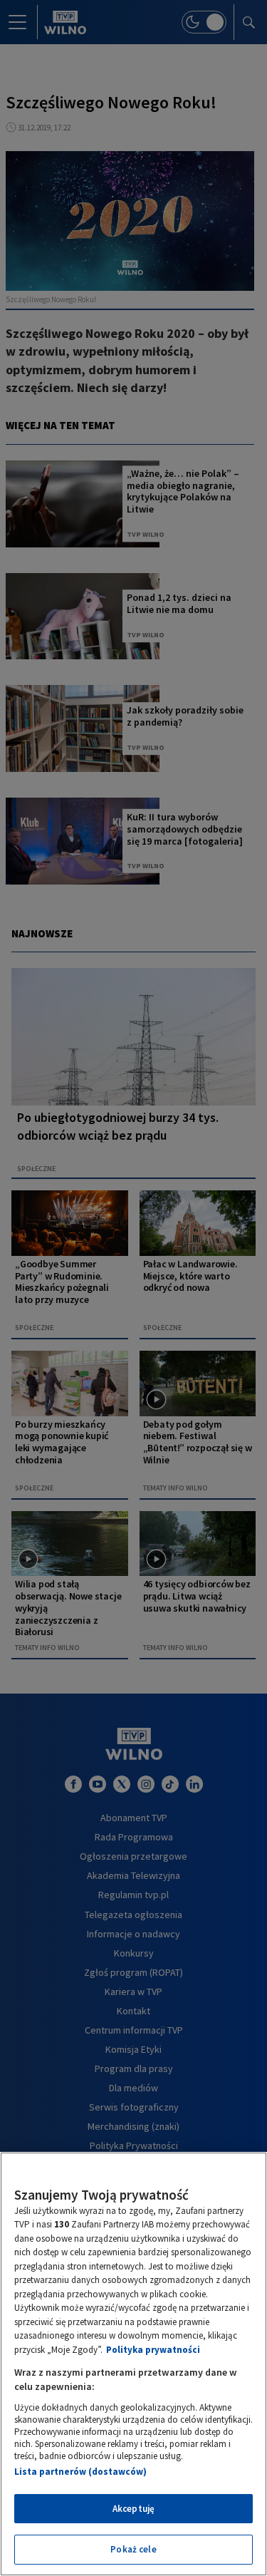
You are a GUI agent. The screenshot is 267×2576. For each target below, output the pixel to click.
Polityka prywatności (153, 2350)
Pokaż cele (133, 2549)
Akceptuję (133, 2509)
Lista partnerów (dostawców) (80, 2472)
